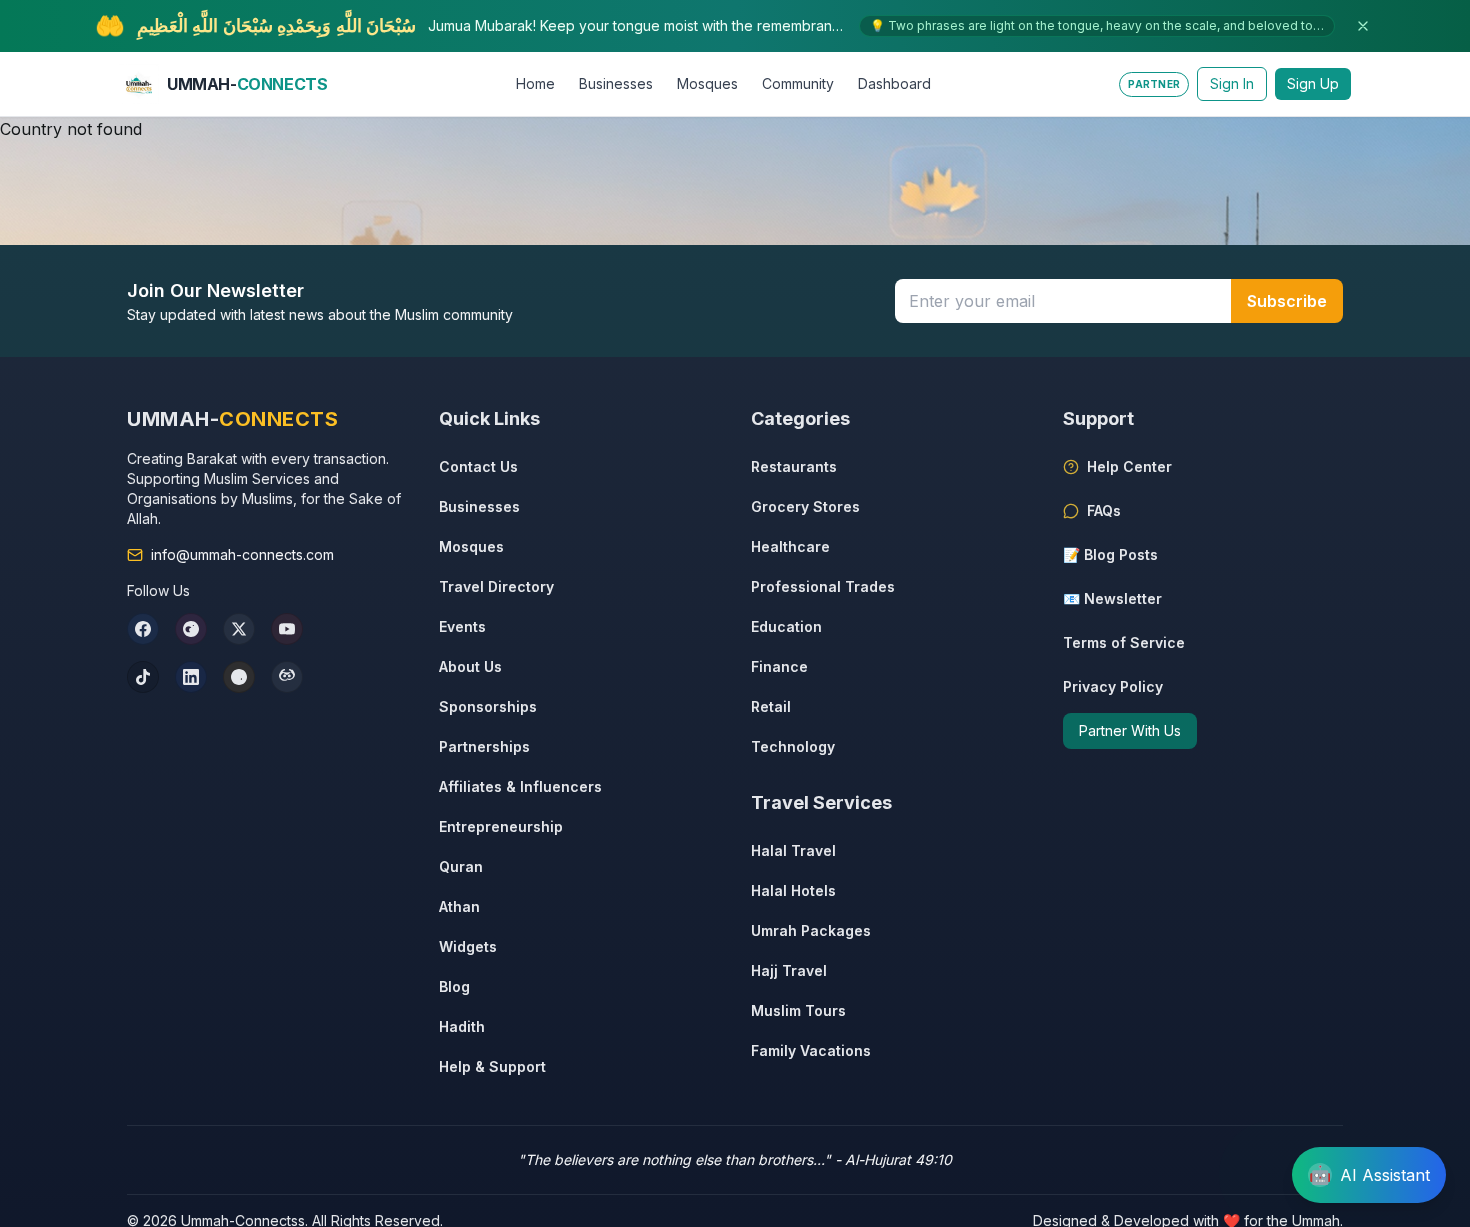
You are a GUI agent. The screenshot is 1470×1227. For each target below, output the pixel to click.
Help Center (1129, 466)
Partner (1154, 84)
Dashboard (894, 83)
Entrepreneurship (501, 826)
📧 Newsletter (1112, 598)
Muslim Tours (798, 1010)
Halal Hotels (793, 890)
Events (462, 626)
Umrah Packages (811, 930)
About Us (470, 666)
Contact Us (478, 466)
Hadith (462, 1026)
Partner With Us (1130, 730)
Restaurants (794, 466)
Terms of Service (1124, 642)
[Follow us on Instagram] (191, 629)
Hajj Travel (789, 970)
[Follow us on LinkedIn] (191, 677)
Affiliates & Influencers (520, 786)
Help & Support (492, 1066)
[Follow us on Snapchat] (239, 677)
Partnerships (484, 746)
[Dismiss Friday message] (1363, 26)
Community (798, 83)
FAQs (1104, 510)
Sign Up (1313, 83)
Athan (459, 906)
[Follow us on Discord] (287, 677)
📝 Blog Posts (1110, 554)
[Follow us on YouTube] (287, 629)
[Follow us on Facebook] (143, 629)
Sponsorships (488, 706)
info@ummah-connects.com (242, 554)
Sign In (1232, 83)
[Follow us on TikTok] (143, 677)
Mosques (707, 83)
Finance (779, 666)
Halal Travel (793, 850)
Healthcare (790, 546)
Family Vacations (811, 1050)
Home (535, 83)
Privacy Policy (1113, 686)
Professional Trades (823, 586)
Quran (461, 866)
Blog (454, 986)
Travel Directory (496, 586)
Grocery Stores (805, 506)
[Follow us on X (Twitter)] (239, 629)
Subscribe (1287, 301)
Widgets (468, 946)
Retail (771, 706)
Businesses (616, 83)
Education (786, 626)
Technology (793, 746)
